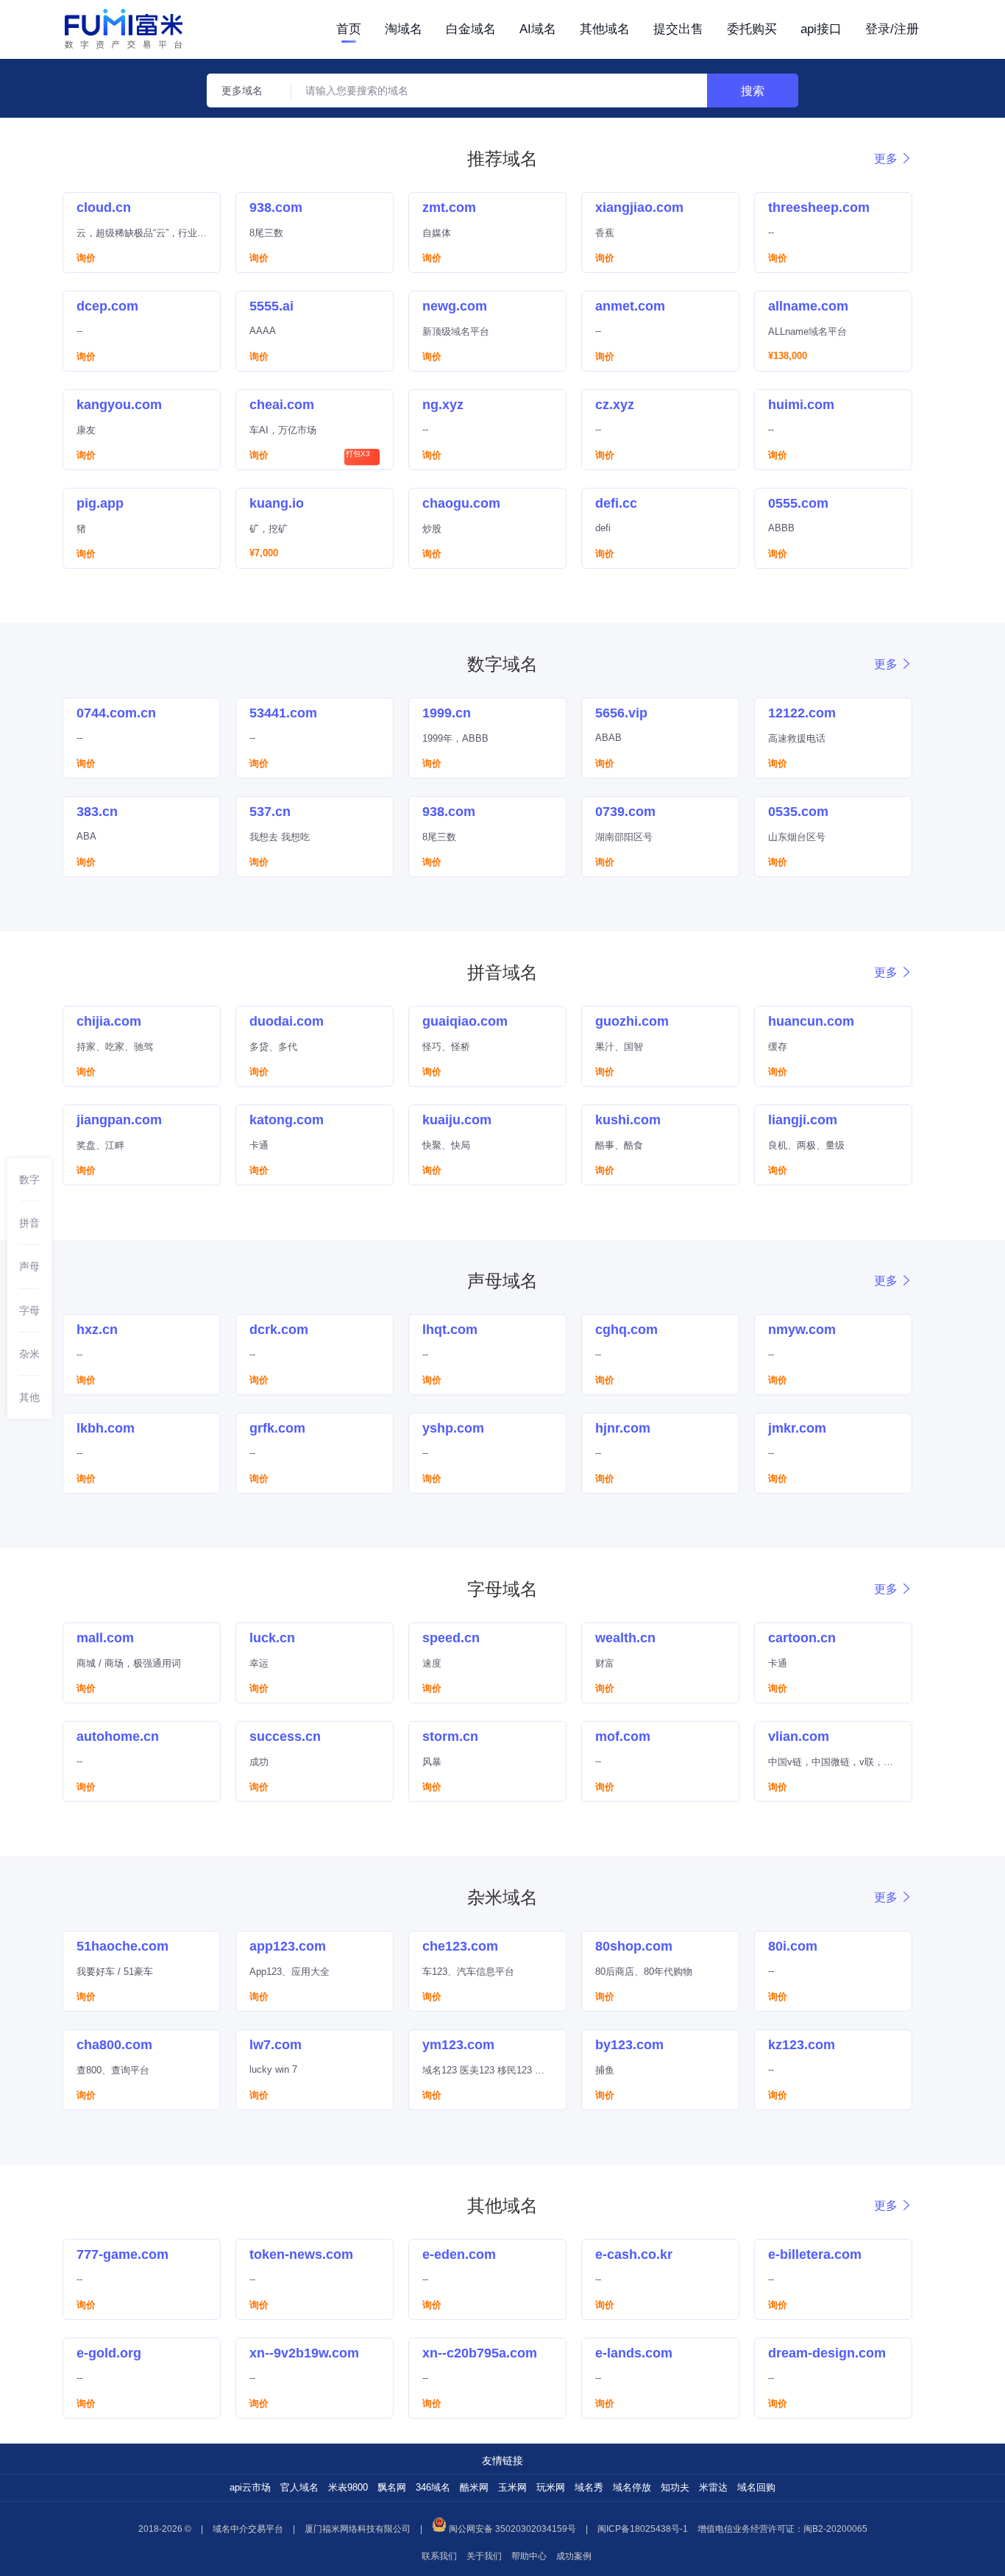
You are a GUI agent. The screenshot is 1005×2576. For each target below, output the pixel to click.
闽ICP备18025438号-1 (643, 2529)
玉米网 (512, 2487)
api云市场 (250, 2487)
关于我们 (484, 2556)
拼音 (29, 1223)
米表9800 (348, 2487)
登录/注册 (892, 29)
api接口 (821, 29)
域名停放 (632, 2487)
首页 (349, 29)
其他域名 (605, 29)
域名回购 (756, 2487)
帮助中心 (529, 2556)
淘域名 (404, 29)
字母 (29, 1310)
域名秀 (589, 2487)
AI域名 (538, 29)
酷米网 (474, 2487)
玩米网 (551, 2487)
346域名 (433, 2487)
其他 (29, 1397)
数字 (29, 1179)
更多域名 (242, 91)
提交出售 (678, 29)
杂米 (29, 1353)
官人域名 (299, 2487)
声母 (29, 1266)
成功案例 (574, 2556)
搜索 (753, 91)
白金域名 (471, 29)
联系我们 (439, 2556)
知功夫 (675, 2487)
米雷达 (713, 2487)
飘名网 (392, 2487)
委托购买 (752, 29)
